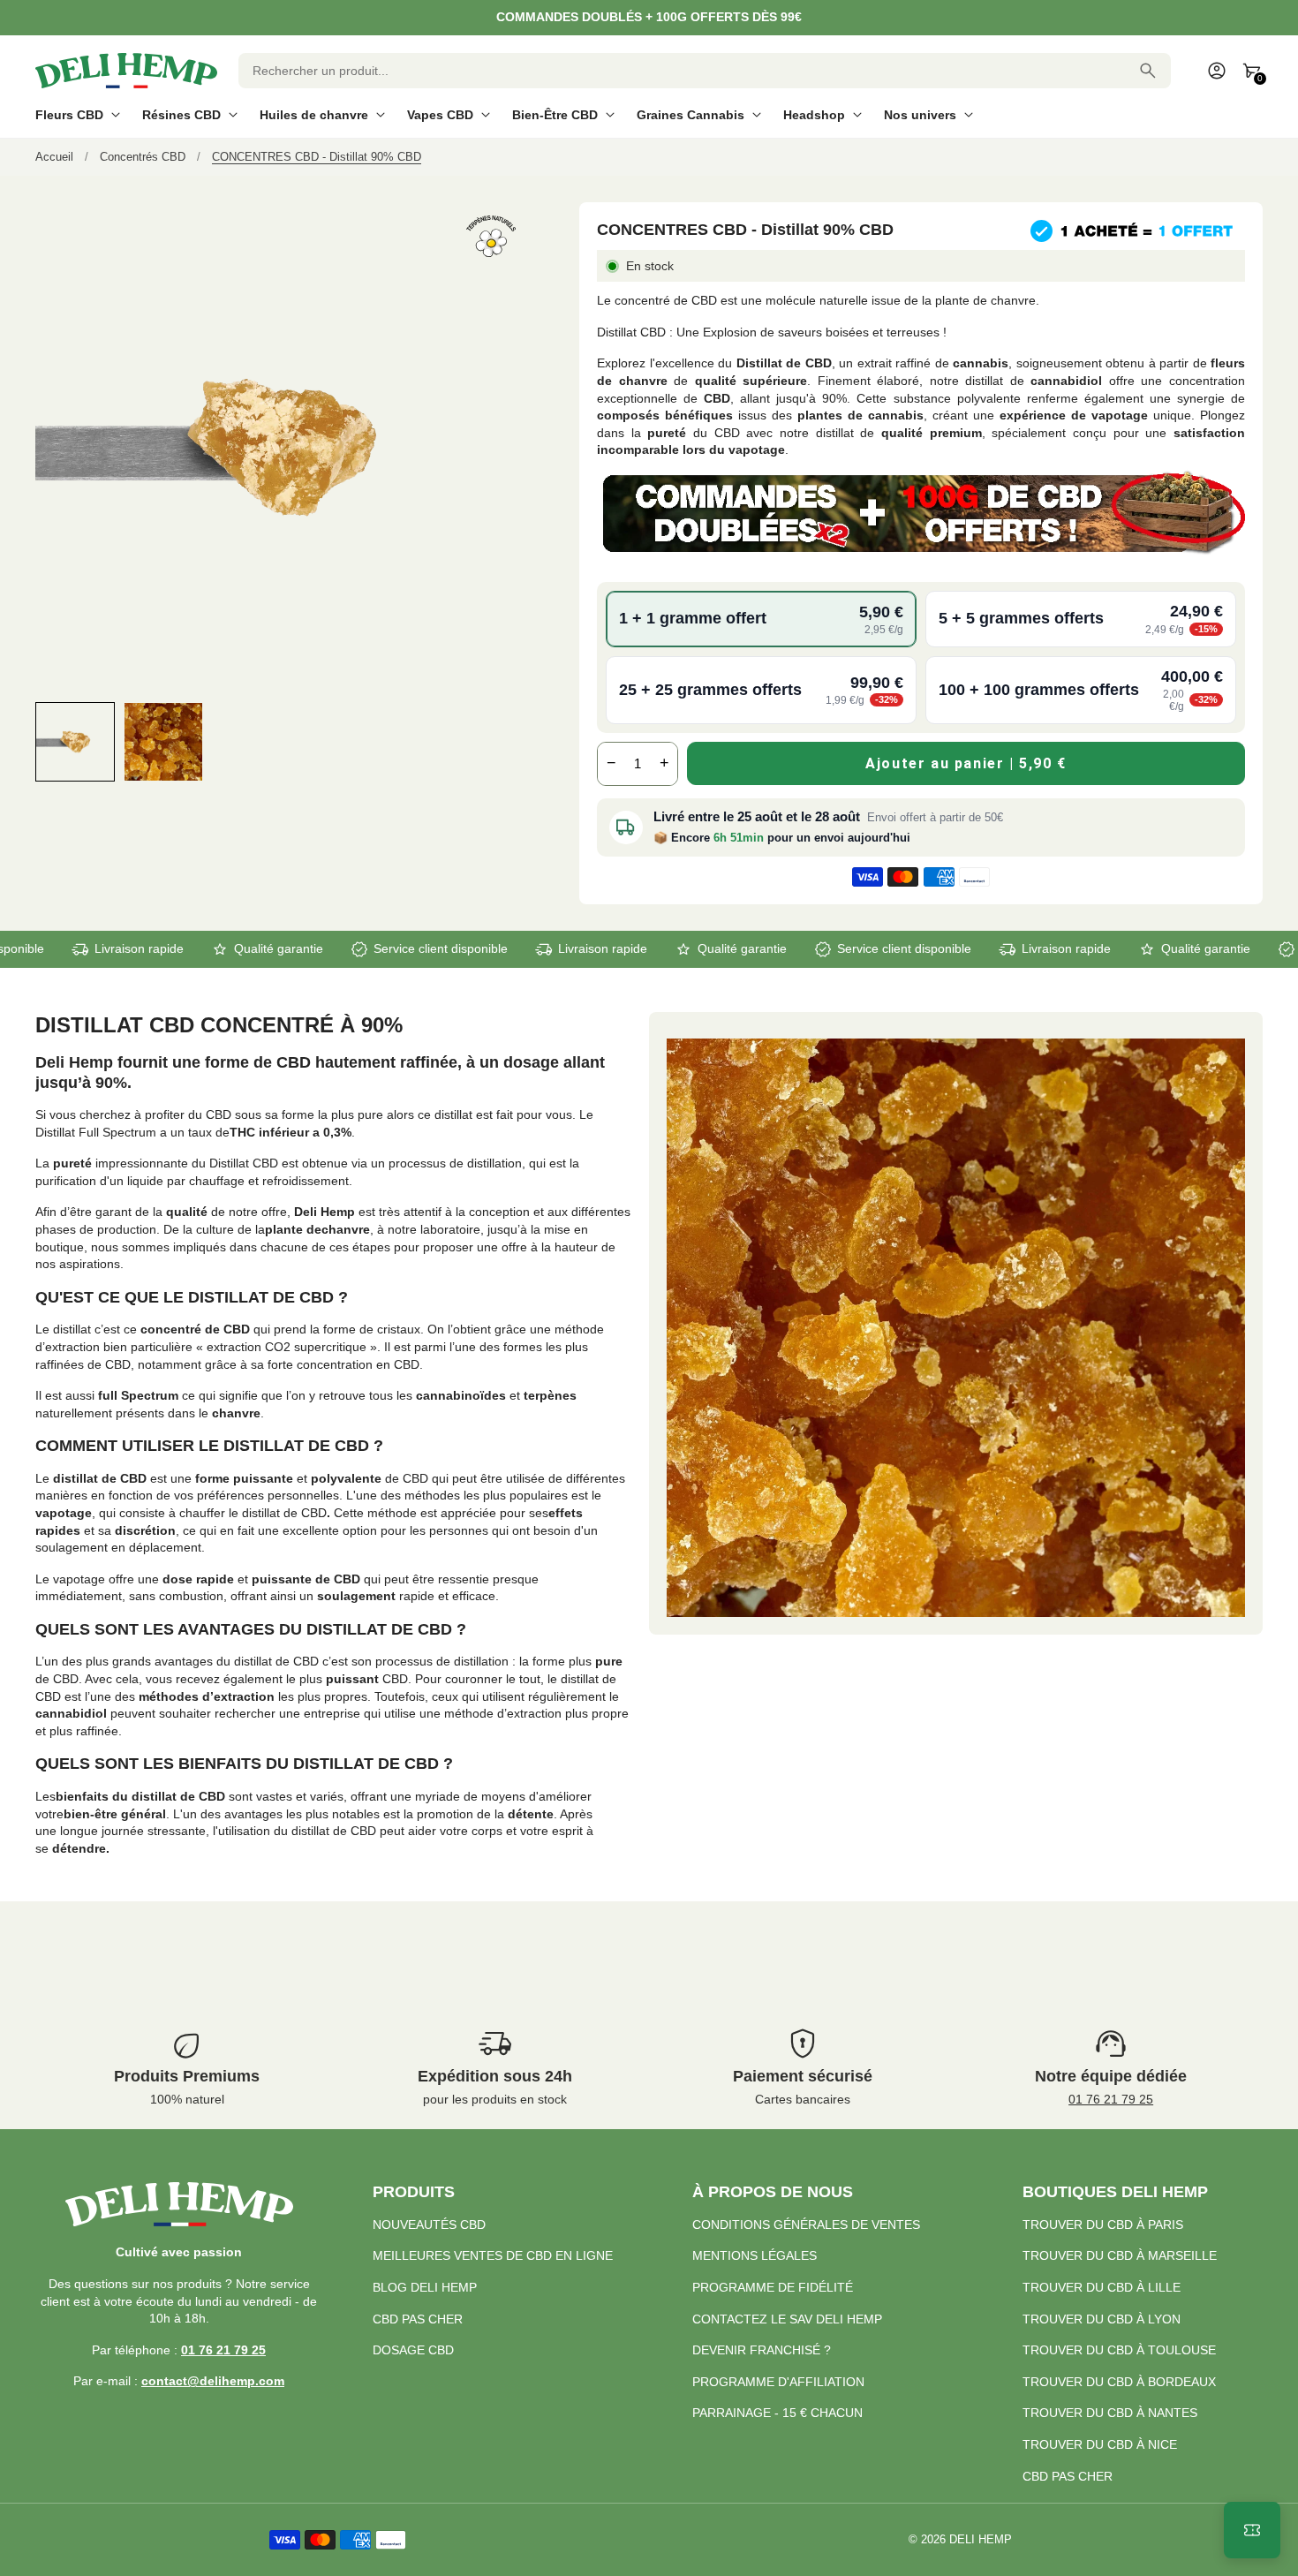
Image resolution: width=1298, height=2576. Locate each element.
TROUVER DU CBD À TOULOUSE (1119, 2350)
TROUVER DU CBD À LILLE (1102, 2287)
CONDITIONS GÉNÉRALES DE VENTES (806, 2225)
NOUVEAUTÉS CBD (429, 2225)
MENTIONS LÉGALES (755, 2255)
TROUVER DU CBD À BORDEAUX (1119, 2382)
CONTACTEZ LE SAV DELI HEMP (787, 2319)
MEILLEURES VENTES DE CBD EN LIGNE (493, 2255)
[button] (75, 742)
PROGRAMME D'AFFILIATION (778, 2382)
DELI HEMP (981, 2540)
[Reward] (1252, 2530)
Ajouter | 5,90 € (966, 763)
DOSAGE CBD (413, 2350)
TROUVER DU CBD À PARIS (1103, 2225)
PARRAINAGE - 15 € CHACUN (777, 2413)
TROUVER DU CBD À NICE (1100, 2444)
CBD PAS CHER (418, 2319)
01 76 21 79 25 (1111, 2099)
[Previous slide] (51, 741)
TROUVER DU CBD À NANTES (1110, 2413)
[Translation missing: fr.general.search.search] (1148, 71)
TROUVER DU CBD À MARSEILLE (1120, 2255)
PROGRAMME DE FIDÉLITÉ (773, 2287)
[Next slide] (511, 741)
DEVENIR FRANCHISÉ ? (762, 2350)
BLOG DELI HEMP (425, 2287)
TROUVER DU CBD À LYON (1102, 2319)
